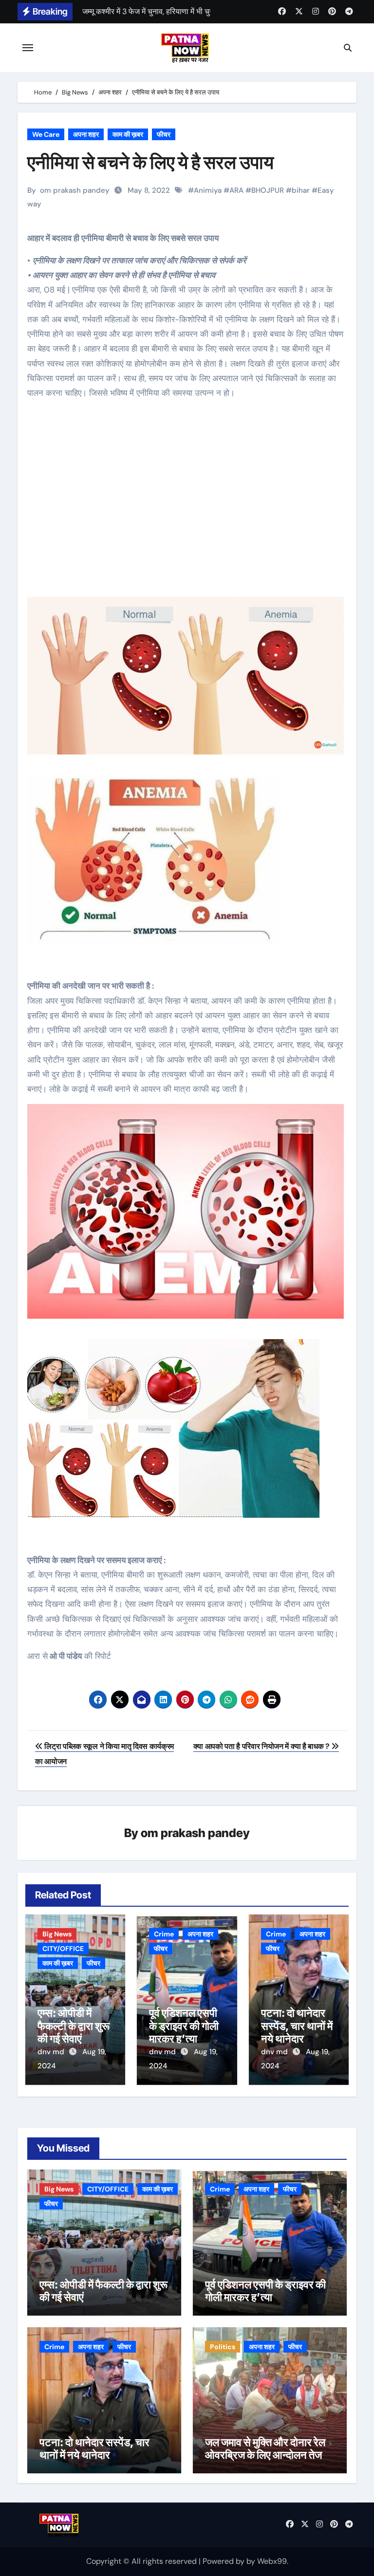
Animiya (208, 190)
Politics (223, 2347)
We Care (46, 134)
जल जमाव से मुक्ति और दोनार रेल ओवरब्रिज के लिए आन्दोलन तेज (265, 2448)
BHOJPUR (268, 190)
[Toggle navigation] (28, 48)
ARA (236, 190)
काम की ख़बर (128, 134)
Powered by (224, 2561)
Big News (57, 1934)
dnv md (52, 2052)
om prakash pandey (75, 190)
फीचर (164, 134)
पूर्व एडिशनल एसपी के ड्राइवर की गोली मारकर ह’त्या (184, 2026)
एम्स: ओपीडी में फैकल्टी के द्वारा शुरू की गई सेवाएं (74, 2026)
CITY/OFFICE (63, 1949)
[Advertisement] (188, 506)
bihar (301, 190)
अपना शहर (86, 134)
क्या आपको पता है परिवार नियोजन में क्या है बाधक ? (262, 1746)
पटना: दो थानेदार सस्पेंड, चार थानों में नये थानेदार (297, 2026)
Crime (164, 1934)
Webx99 (272, 2561)
